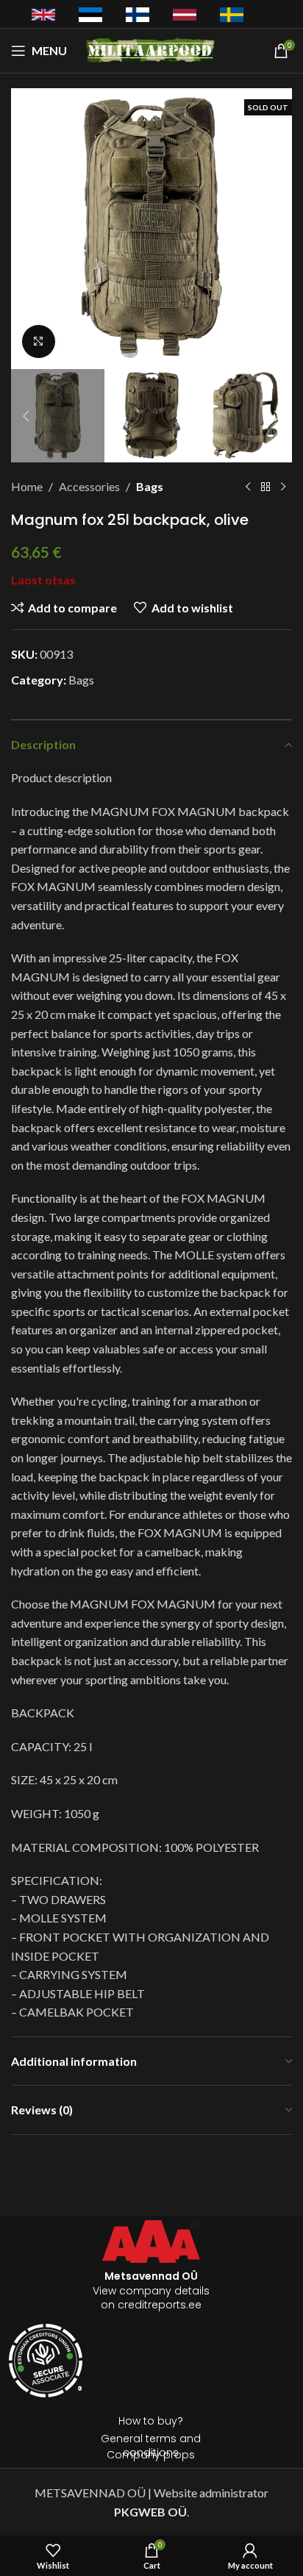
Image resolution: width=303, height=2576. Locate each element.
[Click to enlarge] (39, 341)
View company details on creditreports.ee (151, 2290)
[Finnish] (138, 14)
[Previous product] (248, 487)
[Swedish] (232, 14)
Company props (151, 2455)
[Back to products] (265, 487)
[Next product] (283, 487)
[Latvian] (185, 13)
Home (27, 486)
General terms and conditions (151, 2446)
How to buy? (151, 2421)
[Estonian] (90, 14)
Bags (150, 486)
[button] (26, 229)
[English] (43, 13)
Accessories (89, 486)
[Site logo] (152, 49)
